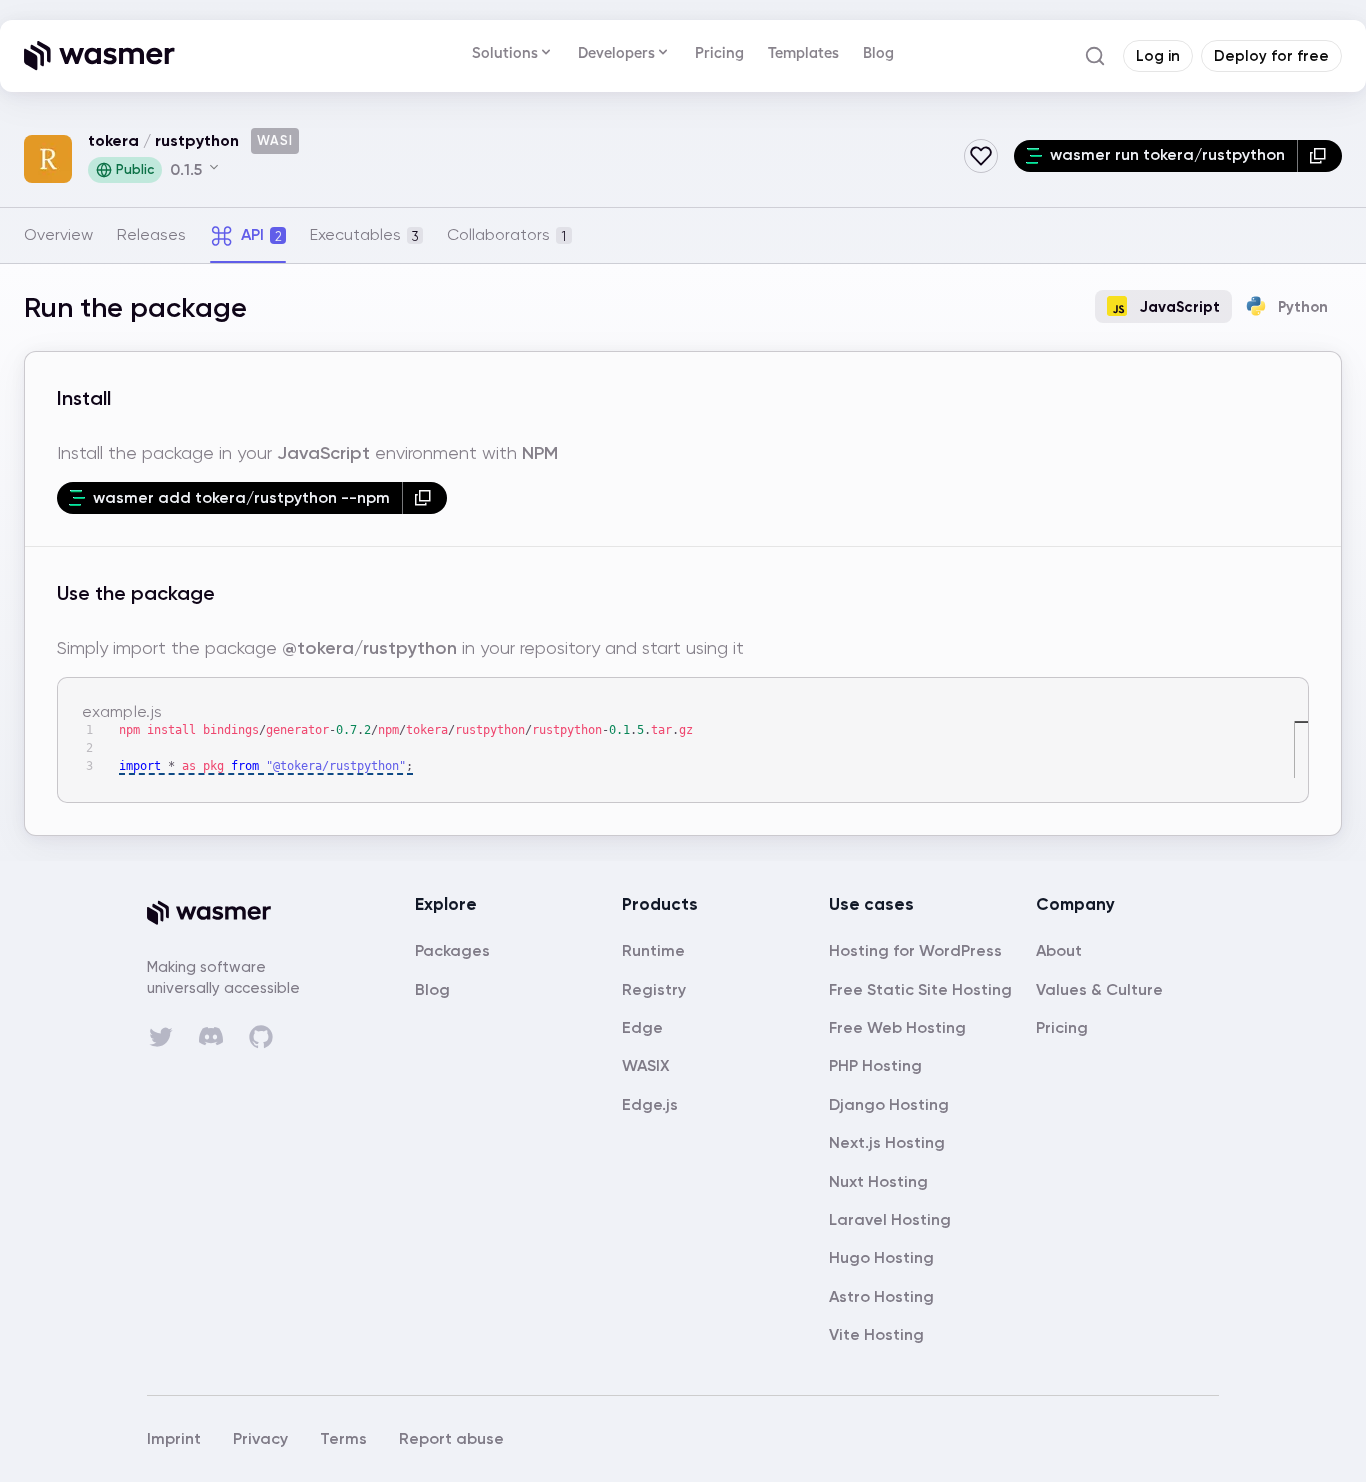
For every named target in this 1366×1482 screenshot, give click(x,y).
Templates (803, 52)
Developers (616, 52)
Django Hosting (889, 1104)
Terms (343, 1438)
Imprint (174, 1438)
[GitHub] (261, 1037)
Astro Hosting (881, 1296)
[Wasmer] (227, 913)
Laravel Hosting (890, 1219)
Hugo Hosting (881, 1257)
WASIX (646, 1065)
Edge (642, 1027)
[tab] (58, 235)
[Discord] (211, 1036)
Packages (452, 950)
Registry (654, 989)
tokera (113, 140)
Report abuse (451, 1438)
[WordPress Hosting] (915, 950)
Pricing (719, 52)
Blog (878, 52)
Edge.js (650, 1104)
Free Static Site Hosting (920, 989)
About (1059, 950)
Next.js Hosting (887, 1142)
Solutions (505, 52)
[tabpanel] (683, 562)
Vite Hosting (876, 1334)
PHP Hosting (875, 1065)
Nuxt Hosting (878, 1181)
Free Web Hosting (897, 1027)
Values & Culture (1099, 989)
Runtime (653, 950)
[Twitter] (161, 1037)
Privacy (260, 1438)
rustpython (197, 140)
